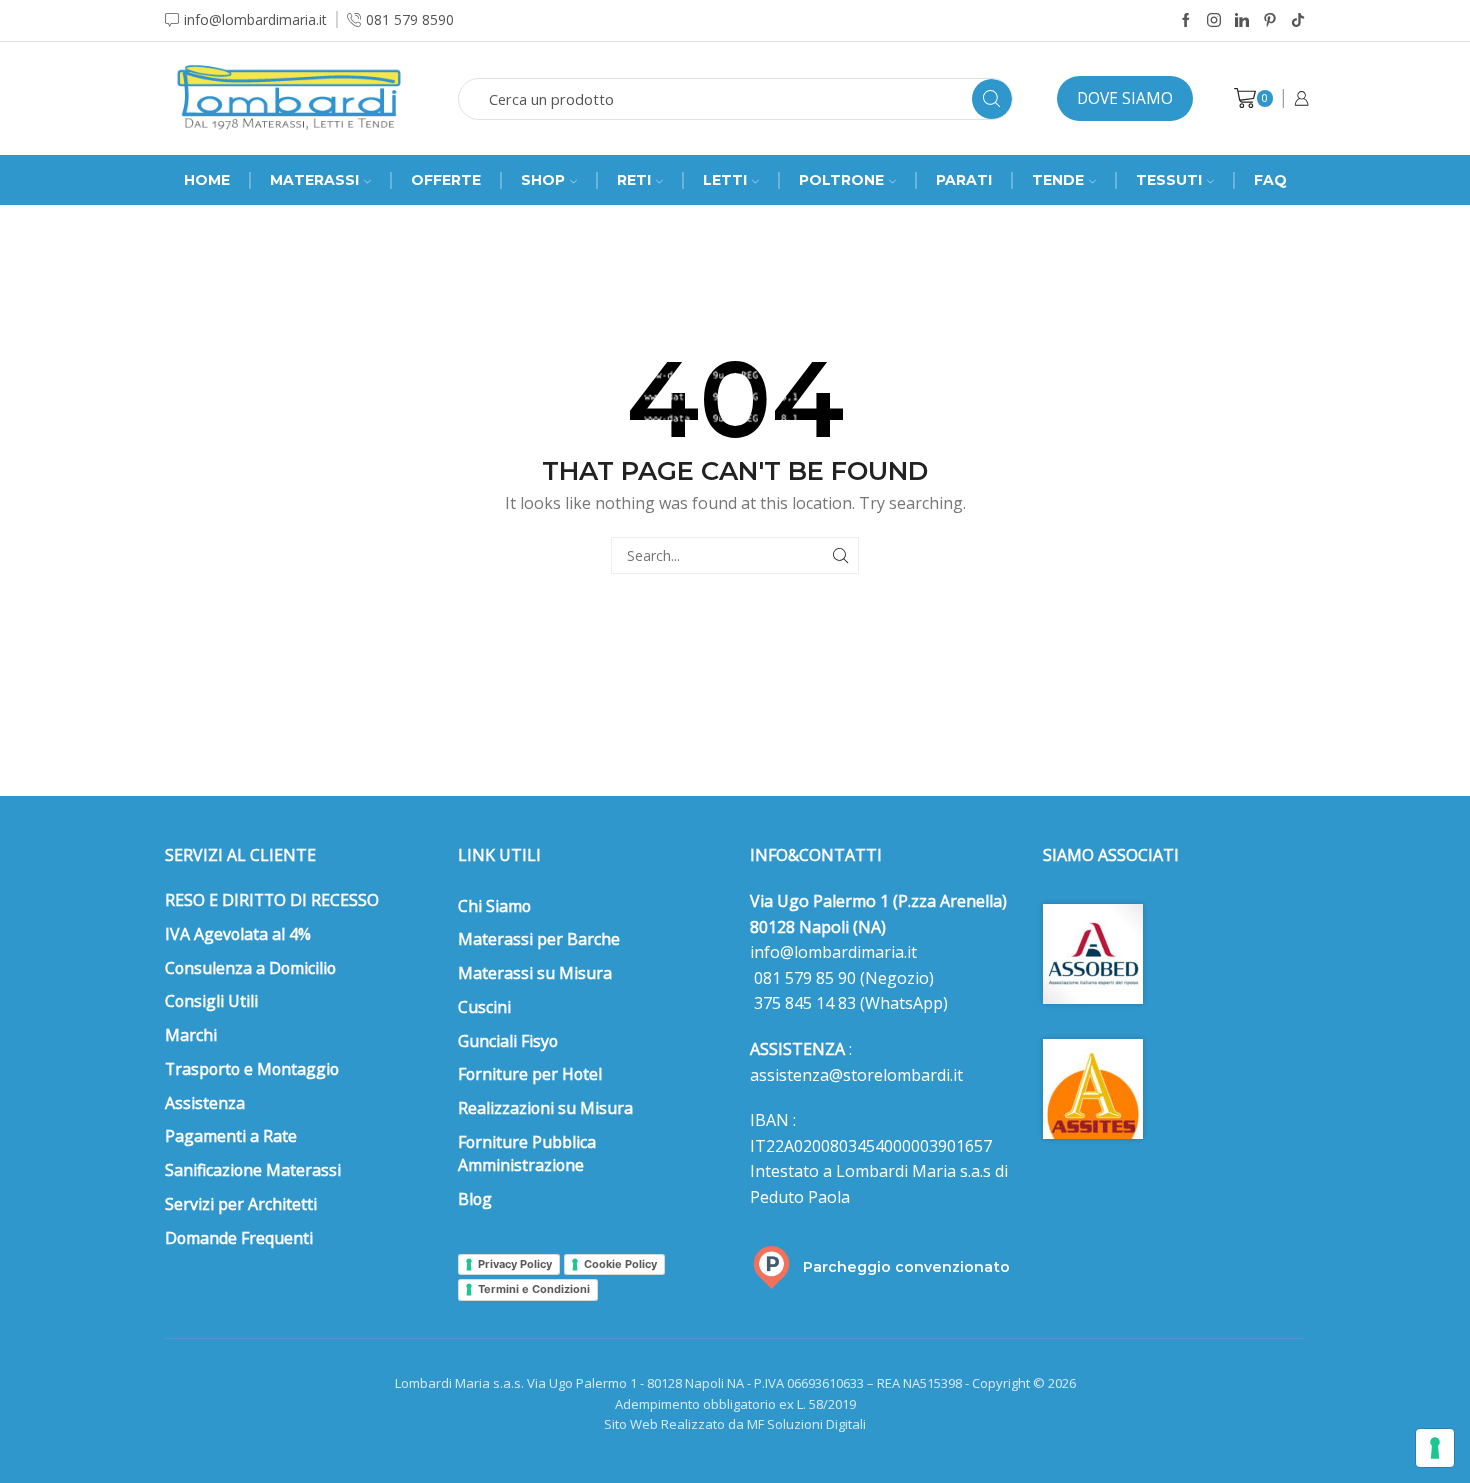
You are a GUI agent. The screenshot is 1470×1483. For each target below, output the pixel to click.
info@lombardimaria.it (833, 952)
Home (207, 180)
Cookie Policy (620, 1264)
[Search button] (992, 99)
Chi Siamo (494, 906)
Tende (1058, 180)
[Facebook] (1186, 21)
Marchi (191, 1035)
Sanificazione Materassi (253, 1170)
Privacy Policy (515, 1264)
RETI (634, 180)
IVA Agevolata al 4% (238, 934)
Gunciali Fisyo (508, 1041)
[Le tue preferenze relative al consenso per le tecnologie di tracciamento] (1435, 1448)
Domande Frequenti (239, 1238)
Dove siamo (1125, 98)
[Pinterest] (1270, 21)
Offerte (446, 180)
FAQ (1270, 180)
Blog (475, 1199)
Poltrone (841, 180)
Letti (725, 180)
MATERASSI (314, 180)
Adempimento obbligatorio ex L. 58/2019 (735, 1404)
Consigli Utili (211, 1001)
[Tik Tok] (1298, 21)
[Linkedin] (1242, 21)
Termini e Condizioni (534, 1289)
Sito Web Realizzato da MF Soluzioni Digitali (735, 1424)
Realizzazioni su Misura (545, 1108)
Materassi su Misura (535, 973)
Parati (964, 180)
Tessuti (1169, 180)
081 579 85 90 (803, 978)
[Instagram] (1214, 21)
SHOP (543, 180)
